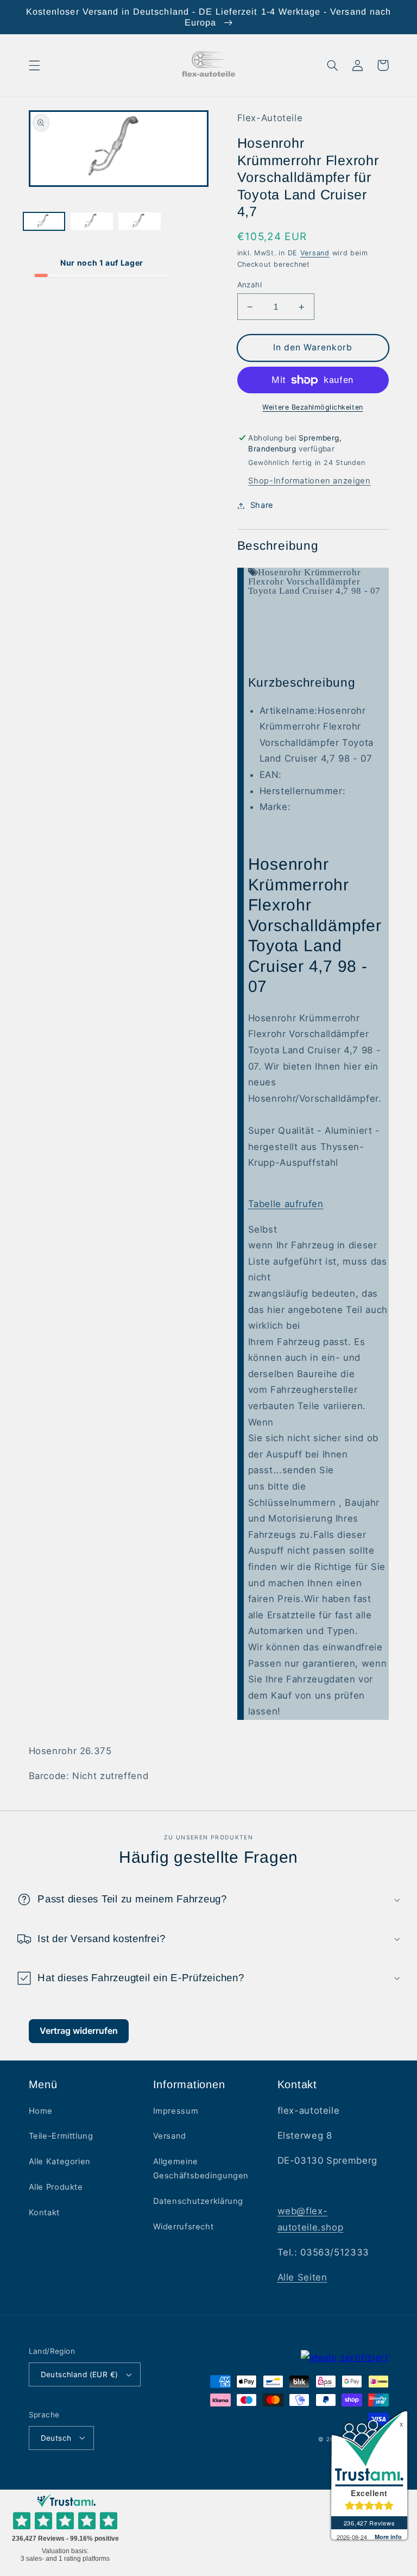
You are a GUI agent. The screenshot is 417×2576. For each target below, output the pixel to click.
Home (41, 2111)
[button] (34, 65)
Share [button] (262, 505)
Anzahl (250, 285)
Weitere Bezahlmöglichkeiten (312, 407)
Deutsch (56, 2438)
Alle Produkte (56, 2187)
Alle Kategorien (60, 2162)
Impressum (176, 2111)
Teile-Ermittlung (61, 2136)
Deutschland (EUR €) (80, 2374)
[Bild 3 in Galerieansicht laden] (140, 222)
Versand (315, 253)
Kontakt (44, 2213)
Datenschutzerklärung (198, 2201)
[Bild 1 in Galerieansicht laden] (44, 222)
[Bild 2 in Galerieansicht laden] (92, 222)
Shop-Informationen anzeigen (309, 481)
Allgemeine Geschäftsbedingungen (201, 2169)
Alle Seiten (302, 2277)
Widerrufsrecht (184, 2227)
